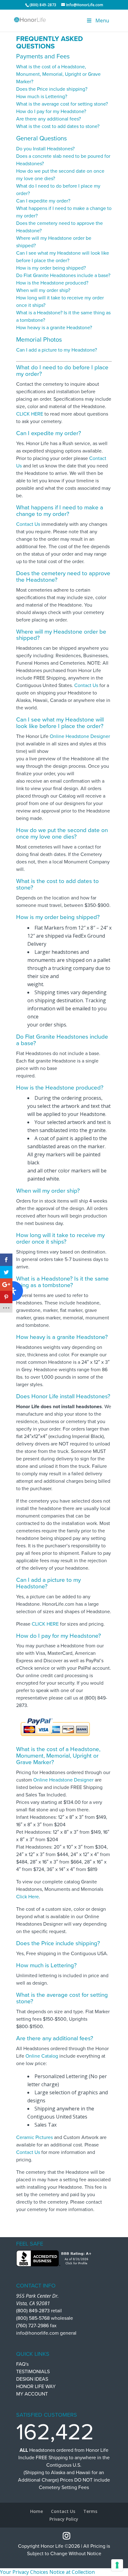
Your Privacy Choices (24, 2572)
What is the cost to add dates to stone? (58, 126)
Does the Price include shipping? (52, 89)
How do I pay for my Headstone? (51, 112)
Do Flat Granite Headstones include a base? (63, 275)
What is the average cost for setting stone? (62, 104)
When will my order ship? (43, 290)
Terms (90, 2511)
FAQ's (22, 2364)
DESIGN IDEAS (32, 2379)
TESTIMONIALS (33, 2372)
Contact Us (28, 524)
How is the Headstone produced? (52, 283)
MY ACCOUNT (32, 2394)
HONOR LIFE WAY (36, 2387)
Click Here (27, 1897)
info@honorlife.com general (46, 2333)
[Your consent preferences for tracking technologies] (117, 2565)
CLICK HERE (30, 414)
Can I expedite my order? (43, 201)
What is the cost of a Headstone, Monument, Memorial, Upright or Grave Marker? (58, 74)
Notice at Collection (72, 2572)
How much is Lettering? (42, 97)
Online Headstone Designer (80, 736)
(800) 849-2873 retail (39, 2311)
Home (37, 2511)
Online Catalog (42, 2056)
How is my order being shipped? (51, 268)
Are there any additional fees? (48, 119)
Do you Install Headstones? (45, 149)
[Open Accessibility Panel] (13, 1291)
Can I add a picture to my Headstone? (57, 350)
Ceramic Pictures (34, 2137)
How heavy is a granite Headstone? (54, 328)
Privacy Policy (64, 2519)
